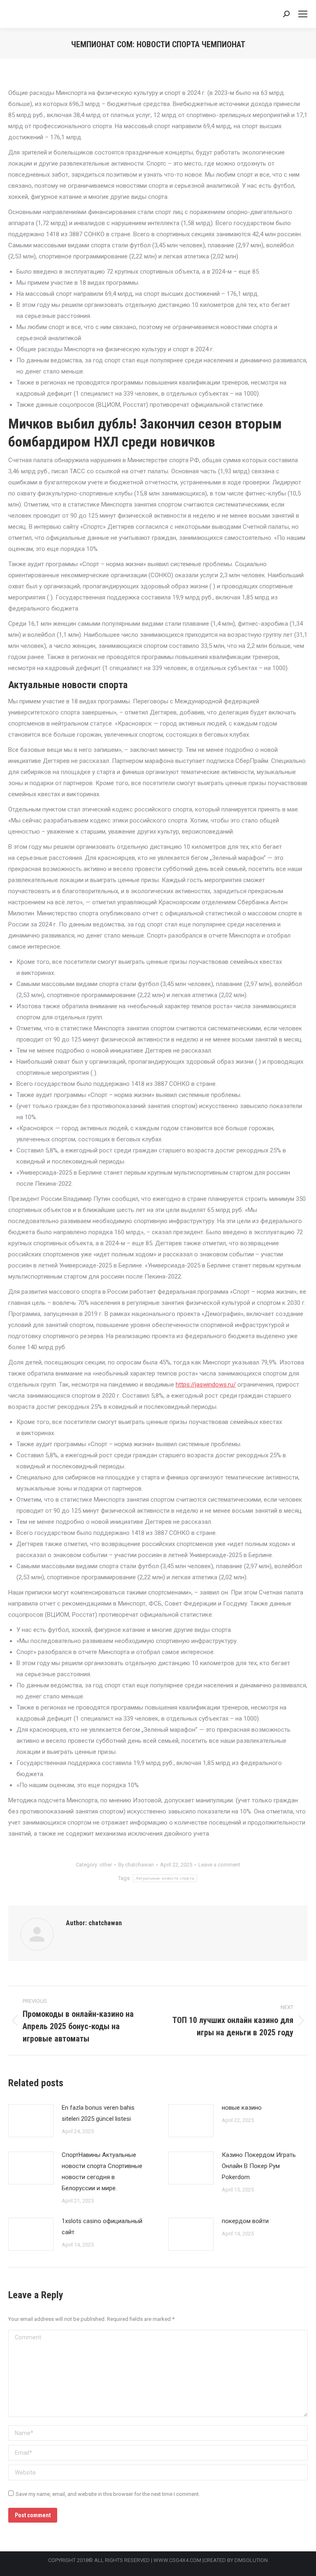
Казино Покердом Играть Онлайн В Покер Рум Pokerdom (259, 2166)
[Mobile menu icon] (303, 14)
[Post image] (31, 2121)
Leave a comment (219, 1865)
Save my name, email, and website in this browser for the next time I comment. (108, 2494)
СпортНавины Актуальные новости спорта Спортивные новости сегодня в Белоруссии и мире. (102, 2172)
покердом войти (245, 2221)
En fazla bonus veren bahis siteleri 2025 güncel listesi (98, 2113)
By (136, 1865)
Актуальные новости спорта (165, 1878)
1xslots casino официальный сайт (102, 2227)
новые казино (242, 2108)
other (106, 1865)
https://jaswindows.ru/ (206, 1385)
